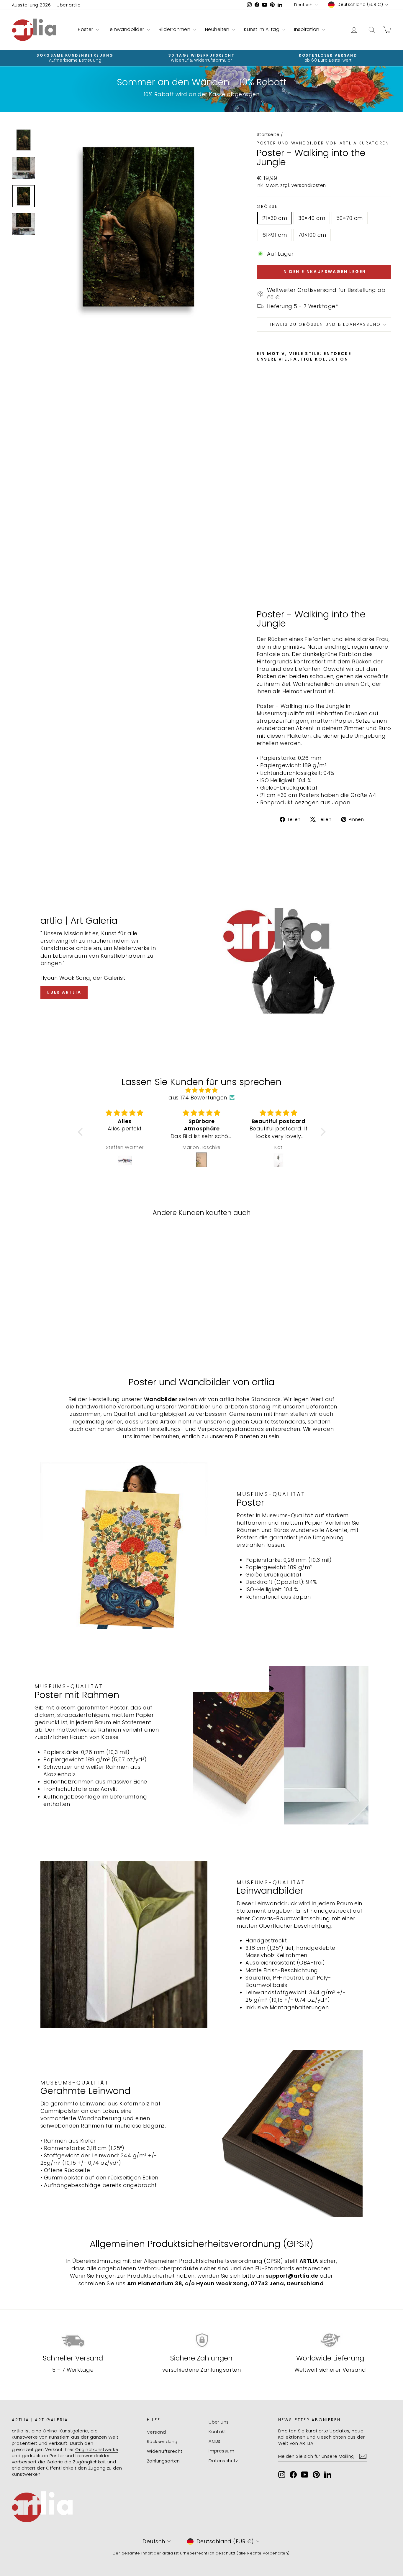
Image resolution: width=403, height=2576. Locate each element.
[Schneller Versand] (73, 2340)
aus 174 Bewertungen (198, 1098)
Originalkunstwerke (97, 2449)
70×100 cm (312, 235)
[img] (202, 1090)
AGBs (215, 2441)
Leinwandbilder (127, 29)
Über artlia (69, 5)
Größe (267, 207)
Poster (86, 29)
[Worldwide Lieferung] (330, 2340)
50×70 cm (350, 218)
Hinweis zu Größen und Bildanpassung (324, 324)
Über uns (219, 2422)
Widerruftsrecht (165, 2451)
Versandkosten (309, 185)
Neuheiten (218, 29)
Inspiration (307, 29)
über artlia (64, 992)
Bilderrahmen (175, 29)
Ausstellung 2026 (31, 5)
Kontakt (217, 2431)
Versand (157, 2432)
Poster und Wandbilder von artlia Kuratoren (323, 143)
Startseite (268, 134)
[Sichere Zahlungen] (201, 2340)
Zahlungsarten (163, 2461)
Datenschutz (223, 2461)
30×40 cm (312, 218)
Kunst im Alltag (262, 29)
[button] (81, 1132)
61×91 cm (275, 235)
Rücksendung (162, 2441)
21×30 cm (275, 218)
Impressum (221, 2451)
